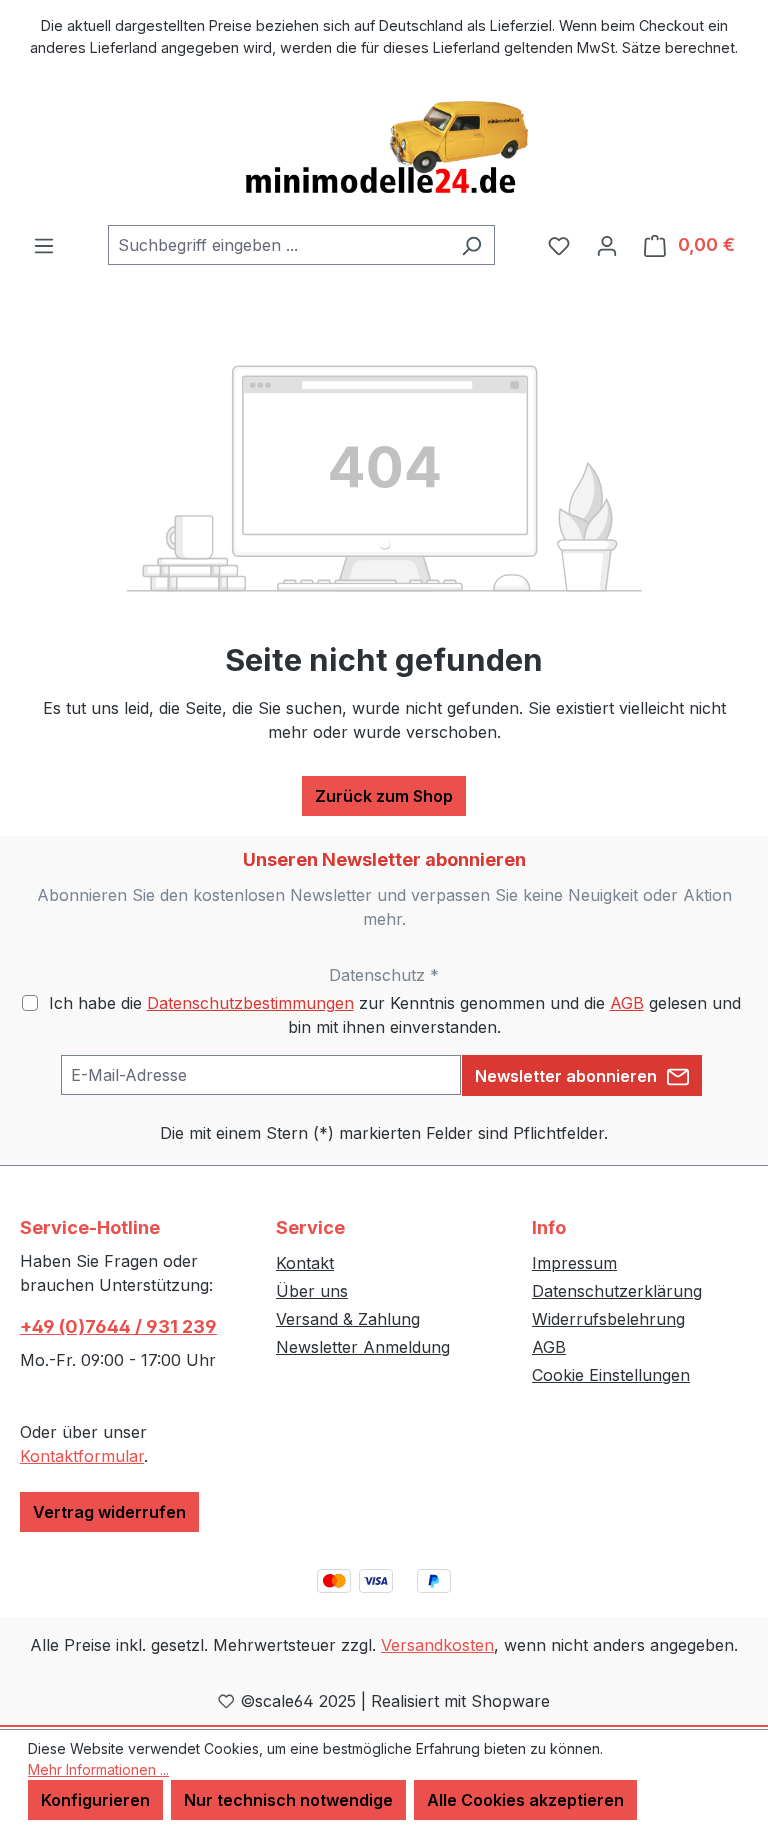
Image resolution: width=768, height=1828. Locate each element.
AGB (627, 1003)
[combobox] (278, 245)
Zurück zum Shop (384, 796)
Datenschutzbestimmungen (250, 1003)
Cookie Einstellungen (611, 1375)
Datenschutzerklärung (617, 1291)
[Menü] (44, 245)
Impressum (574, 1263)
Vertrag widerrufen (109, 1512)
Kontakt (305, 1263)
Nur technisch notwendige (288, 1800)
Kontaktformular (82, 1456)
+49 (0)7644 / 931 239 (118, 1326)
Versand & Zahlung (348, 1319)
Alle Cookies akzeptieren (525, 1800)
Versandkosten (437, 1645)
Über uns (312, 1291)
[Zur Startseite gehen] (384, 149)
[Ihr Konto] (607, 245)
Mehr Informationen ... (98, 1769)
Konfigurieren (95, 1800)
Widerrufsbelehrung (608, 1319)
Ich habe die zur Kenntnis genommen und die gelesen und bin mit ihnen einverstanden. (395, 1015)
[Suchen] (471, 245)
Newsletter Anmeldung (363, 1347)
